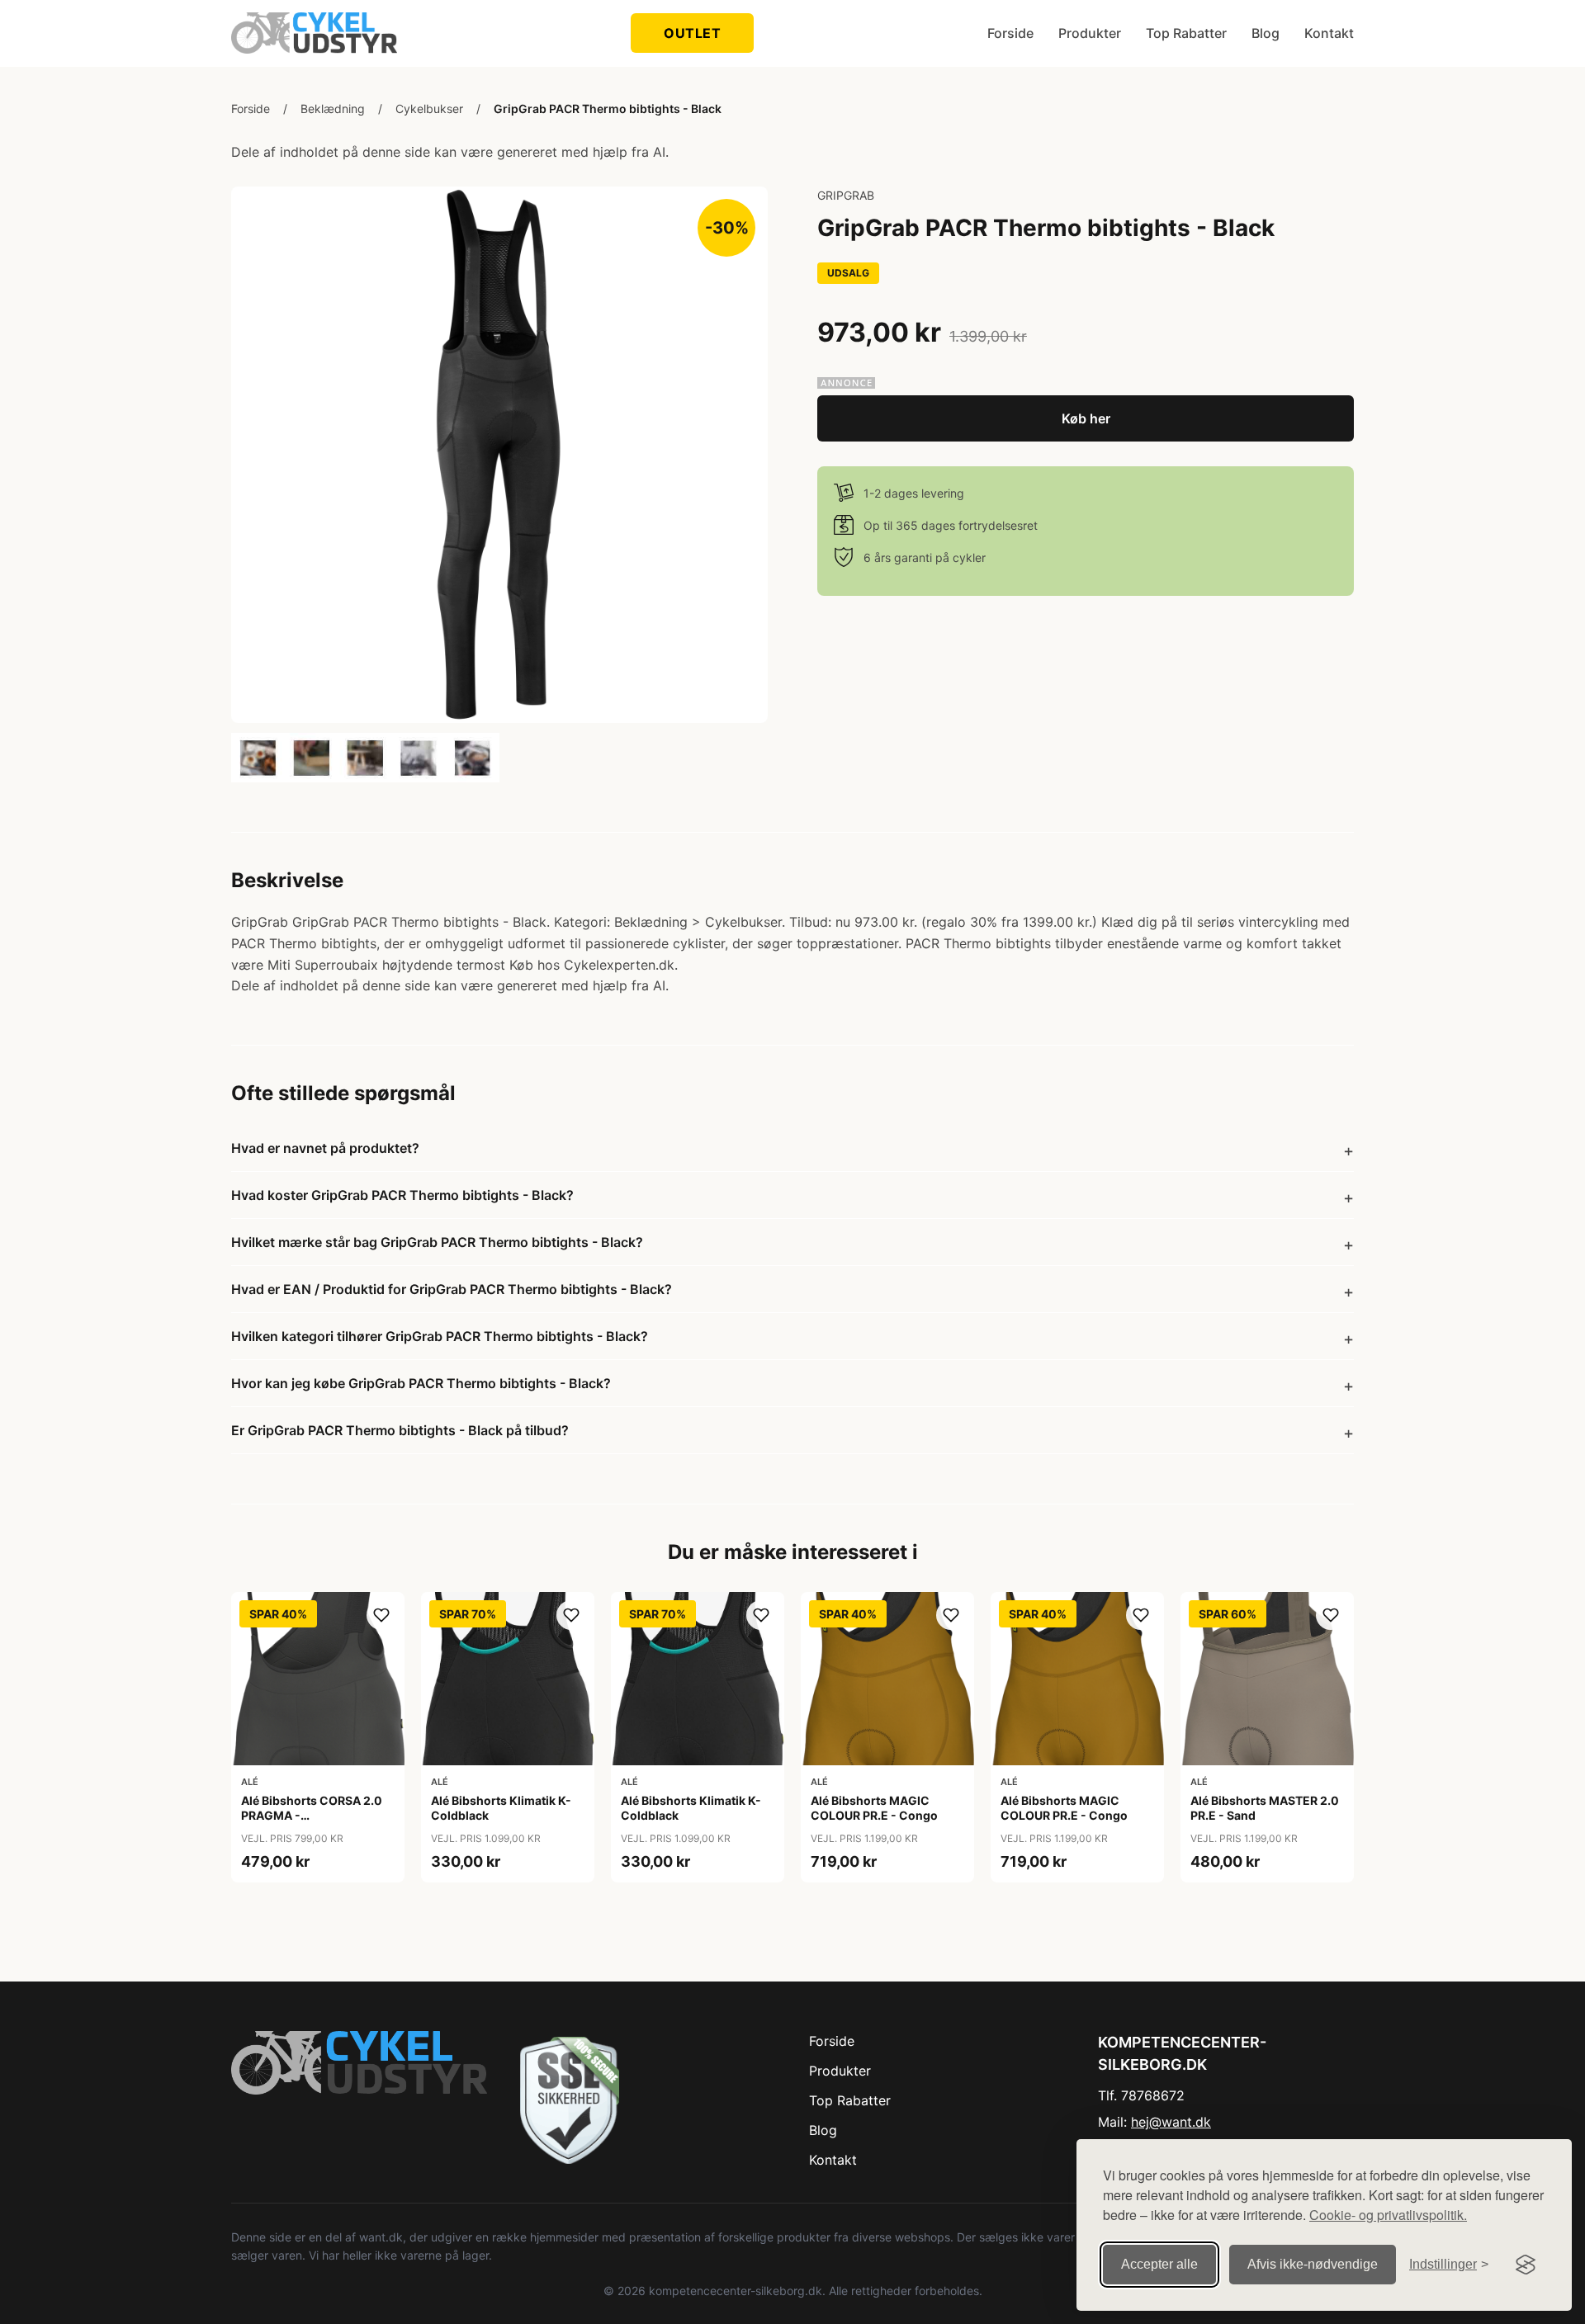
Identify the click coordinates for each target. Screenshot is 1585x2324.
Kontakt (1329, 33)
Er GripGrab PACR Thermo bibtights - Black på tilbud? (400, 1430)
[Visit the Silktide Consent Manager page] (1526, 2265)
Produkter (1090, 33)
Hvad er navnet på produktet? (325, 1148)
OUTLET (692, 33)
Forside (1010, 33)
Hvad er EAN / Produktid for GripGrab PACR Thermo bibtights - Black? (452, 1289)
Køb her (1086, 418)
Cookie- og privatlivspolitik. (1388, 2215)
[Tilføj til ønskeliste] (381, 1615)
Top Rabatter (1186, 33)
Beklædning (333, 109)
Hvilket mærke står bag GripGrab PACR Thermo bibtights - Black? (437, 1242)
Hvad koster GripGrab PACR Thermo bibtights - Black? (402, 1195)
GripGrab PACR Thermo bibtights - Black (608, 109)
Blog (1266, 33)
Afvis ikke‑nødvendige (1313, 2264)
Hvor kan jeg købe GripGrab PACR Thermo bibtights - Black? (421, 1383)
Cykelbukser (429, 109)
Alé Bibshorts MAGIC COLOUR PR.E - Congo (874, 1808)
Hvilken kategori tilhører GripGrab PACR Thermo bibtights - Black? (440, 1336)
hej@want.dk (1171, 2122)
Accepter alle (1159, 2264)
